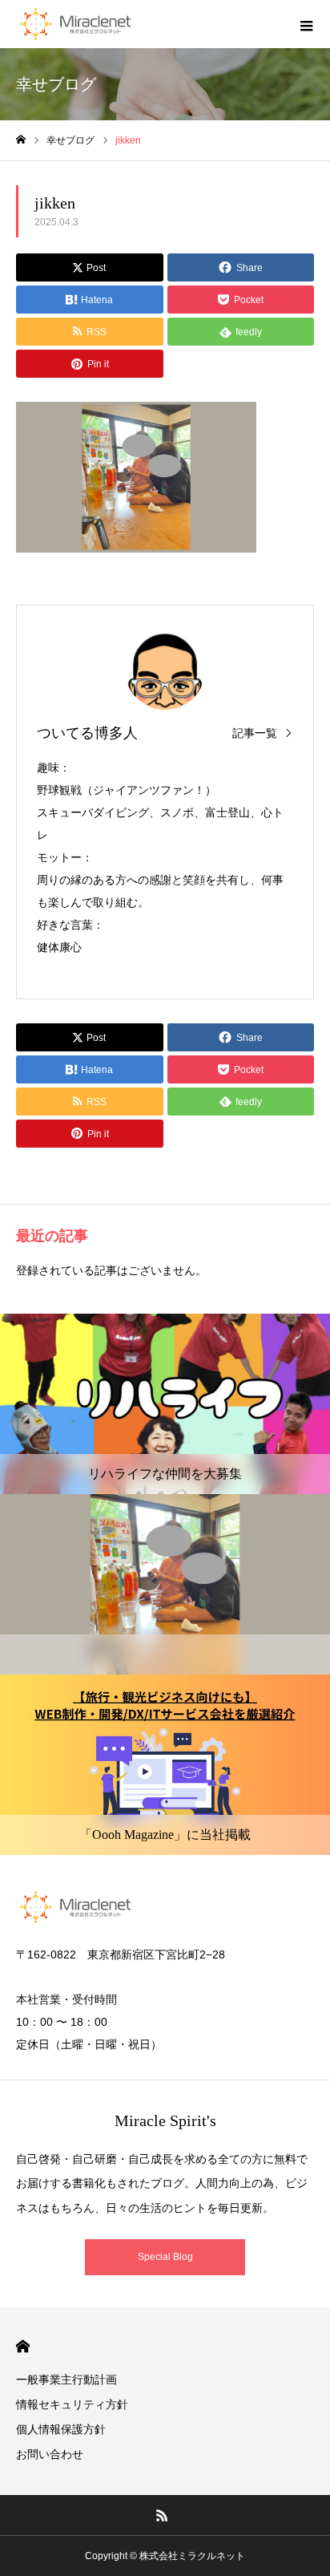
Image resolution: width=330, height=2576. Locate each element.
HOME (23, 2346)
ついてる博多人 (87, 733)
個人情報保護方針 (61, 2429)
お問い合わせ (50, 2454)
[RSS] (163, 2515)
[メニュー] (306, 24)
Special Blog (165, 2257)
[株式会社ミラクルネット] (75, 24)
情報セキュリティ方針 (72, 2404)
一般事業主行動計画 (66, 2380)
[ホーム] (21, 140)
